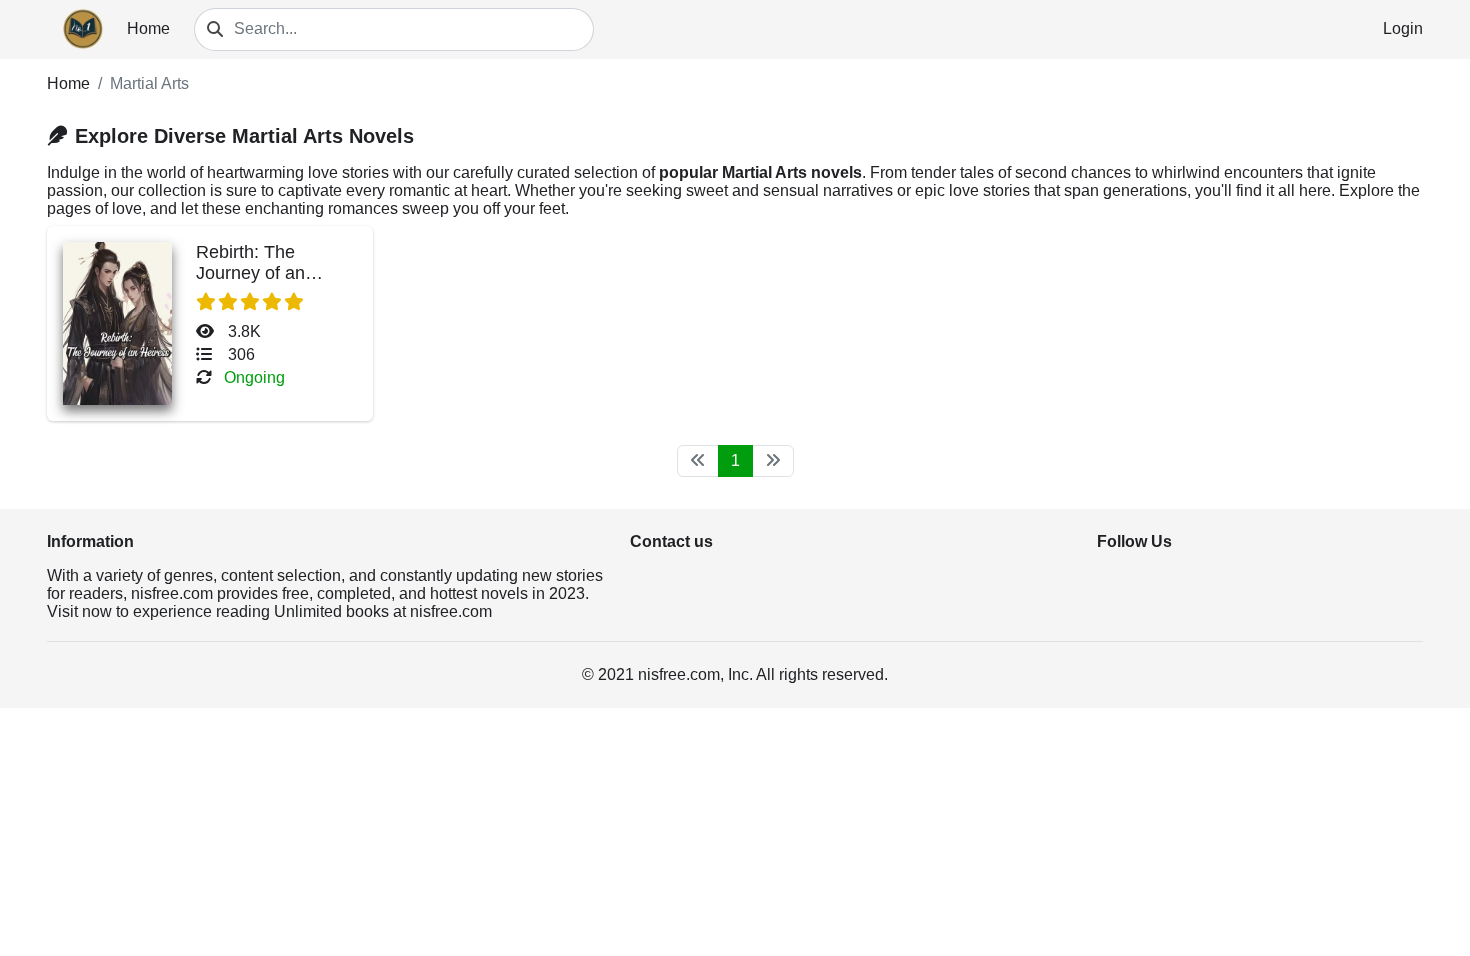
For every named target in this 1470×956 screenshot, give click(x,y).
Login (1403, 28)
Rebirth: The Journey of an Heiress (250, 273)
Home (148, 28)
